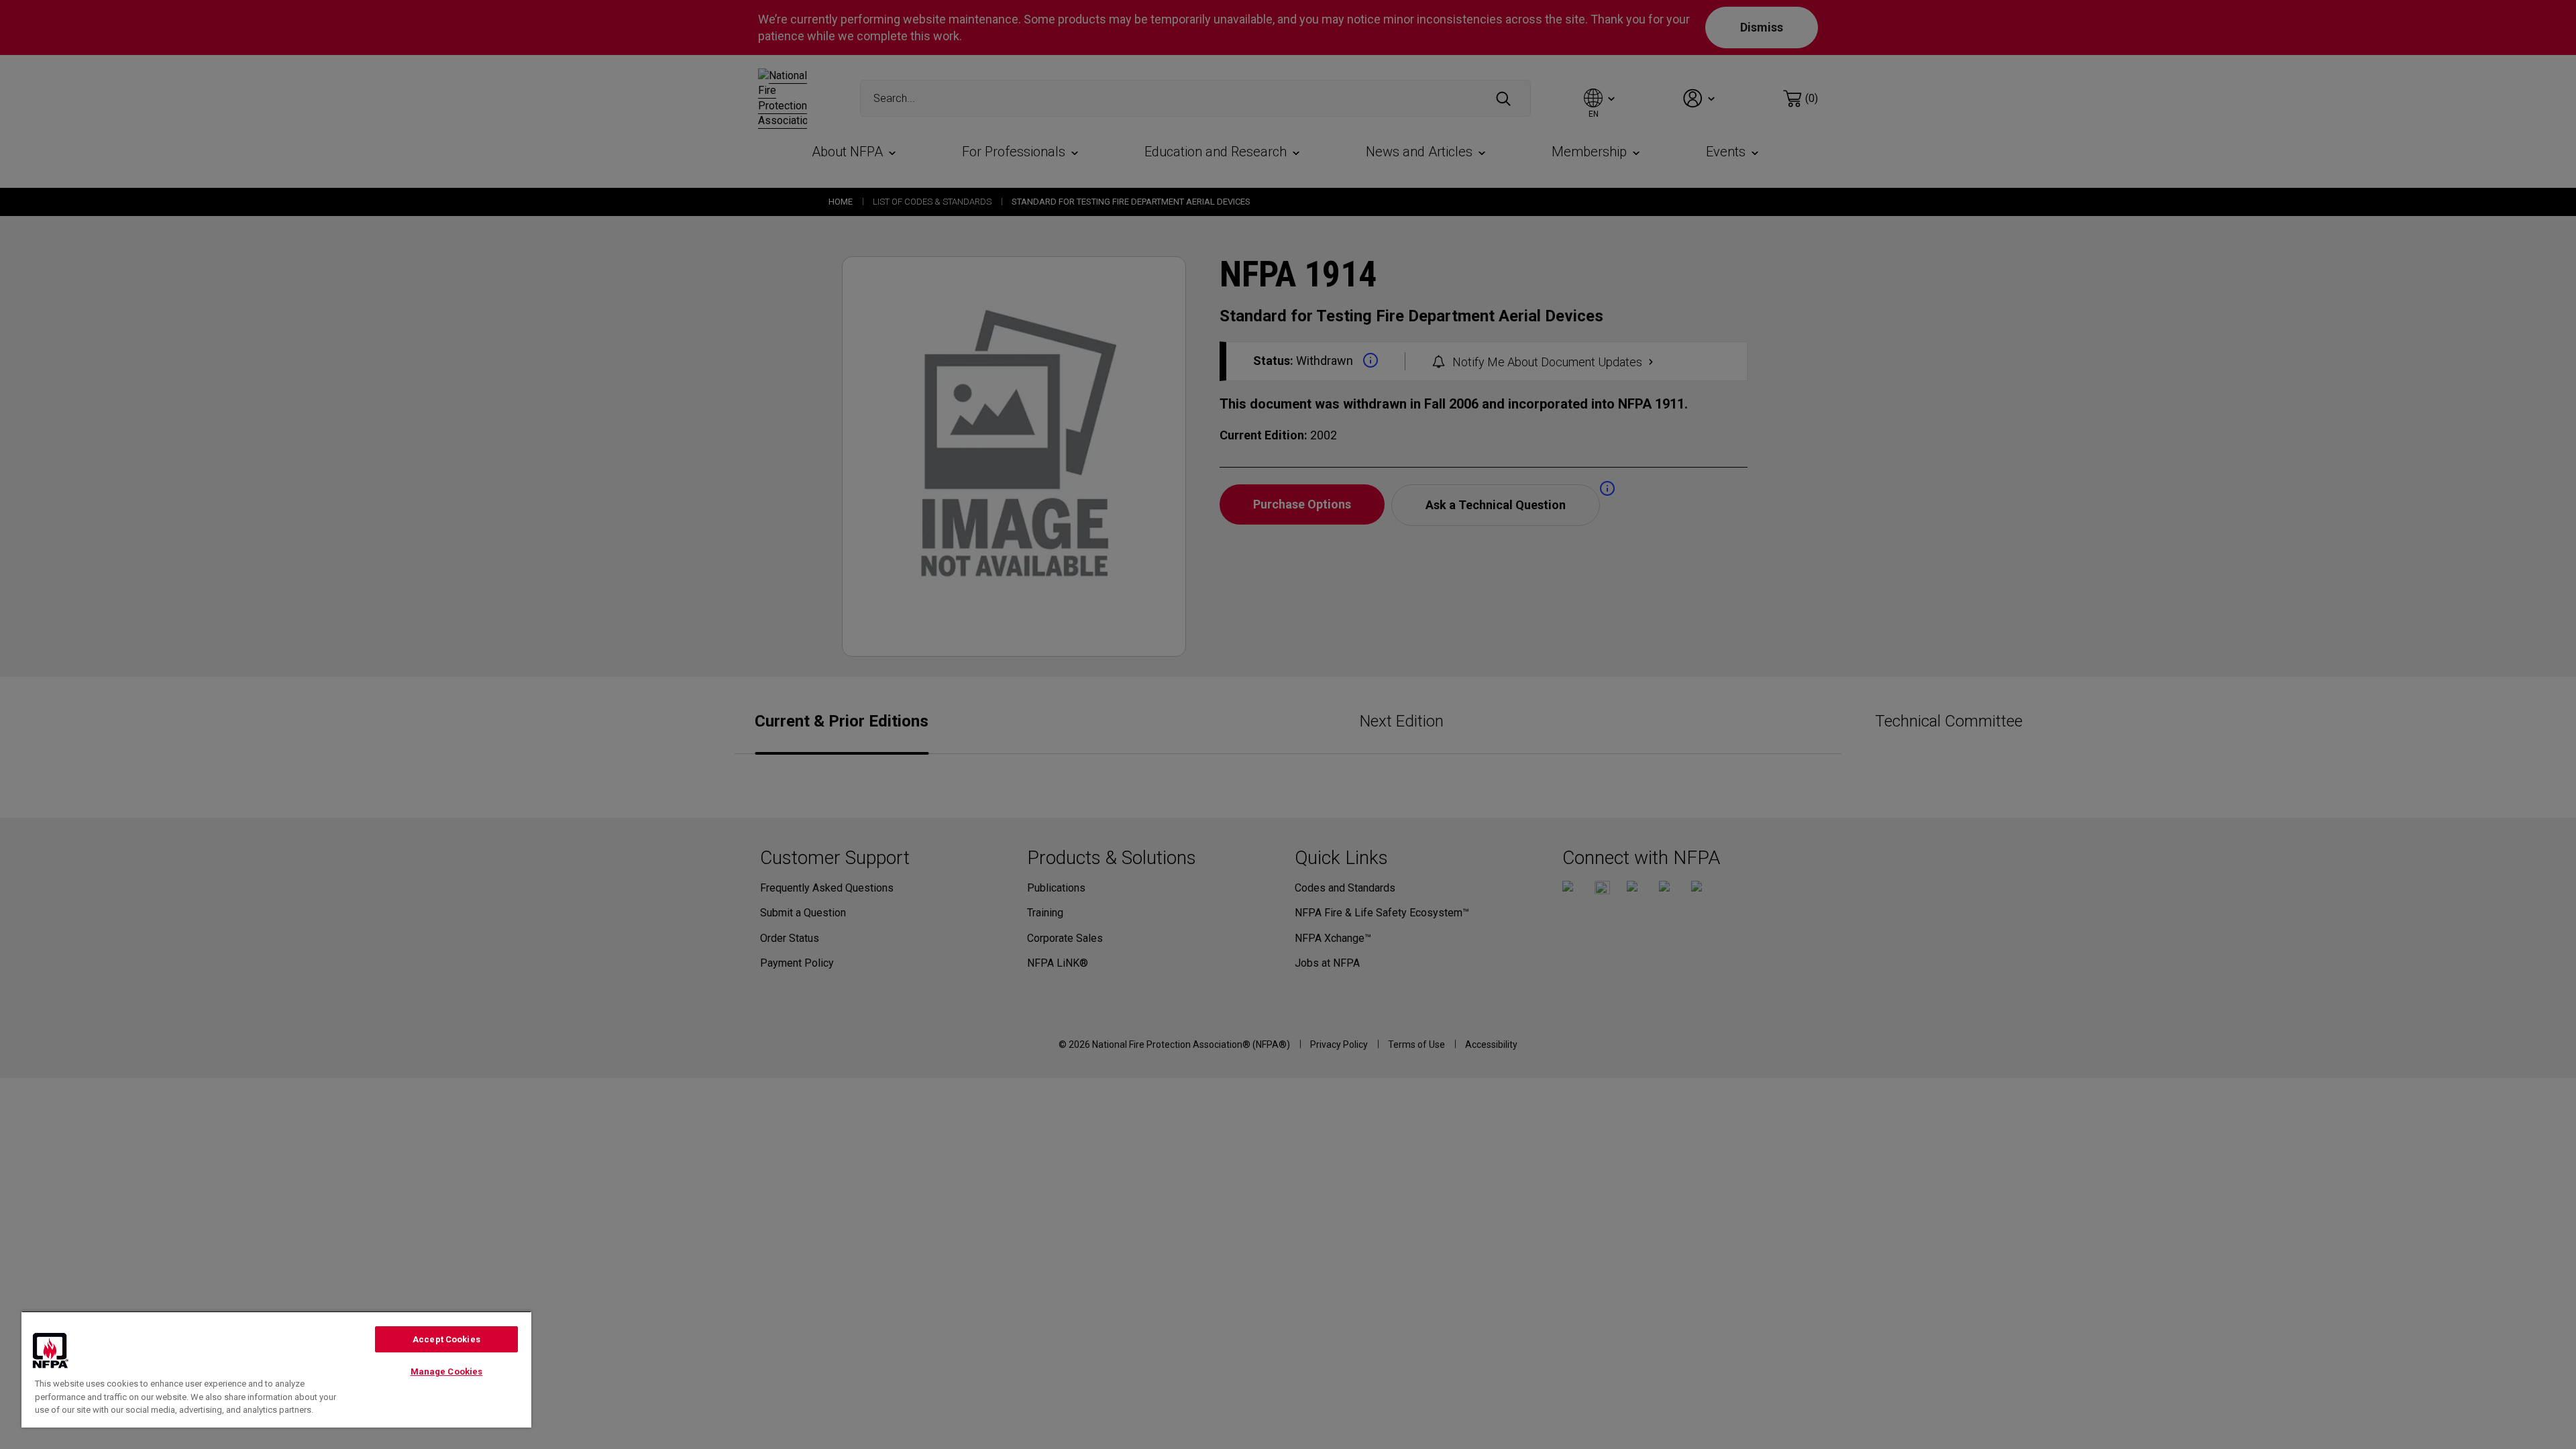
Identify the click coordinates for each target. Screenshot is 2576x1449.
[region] (276, 1369)
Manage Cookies (447, 1372)
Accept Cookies (446, 1339)
